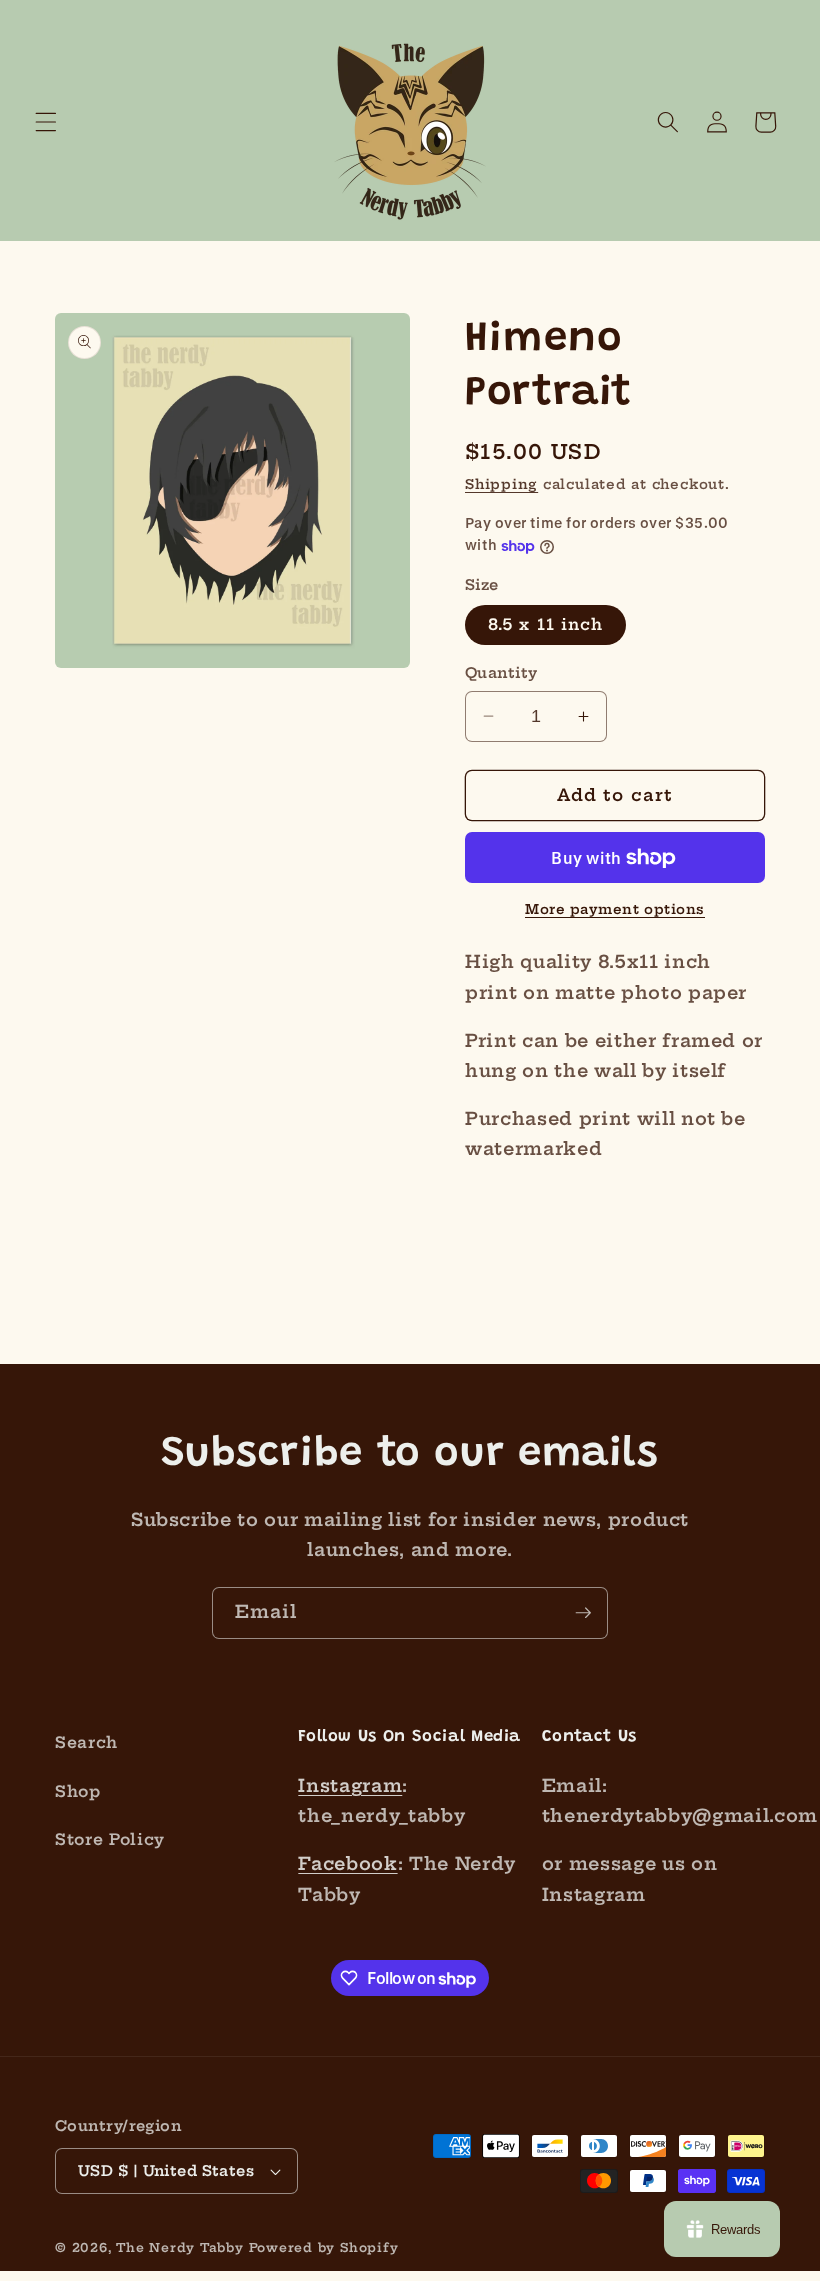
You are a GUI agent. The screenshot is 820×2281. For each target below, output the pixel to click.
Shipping (501, 484)
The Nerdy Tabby (180, 2247)
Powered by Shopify (324, 2247)
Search (86, 1742)
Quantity (501, 673)
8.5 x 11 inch (545, 624)
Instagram (350, 1786)
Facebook (347, 1864)
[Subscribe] (583, 1613)
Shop (78, 1791)
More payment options (615, 909)
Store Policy (110, 1839)
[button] (46, 122)
